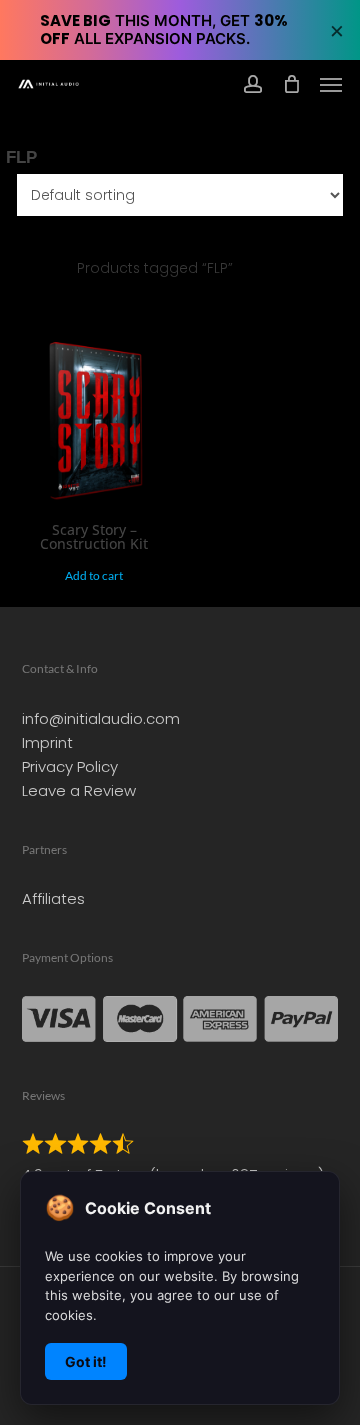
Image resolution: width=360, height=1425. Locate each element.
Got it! (86, 1361)
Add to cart (94, 575)
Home (27, 268)
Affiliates (53, 898)
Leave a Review (79, 790)
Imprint (47, 742)
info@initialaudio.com (101, 718)
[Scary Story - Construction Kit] (94, 424)
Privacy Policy (70, 766)
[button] (331, 84)
